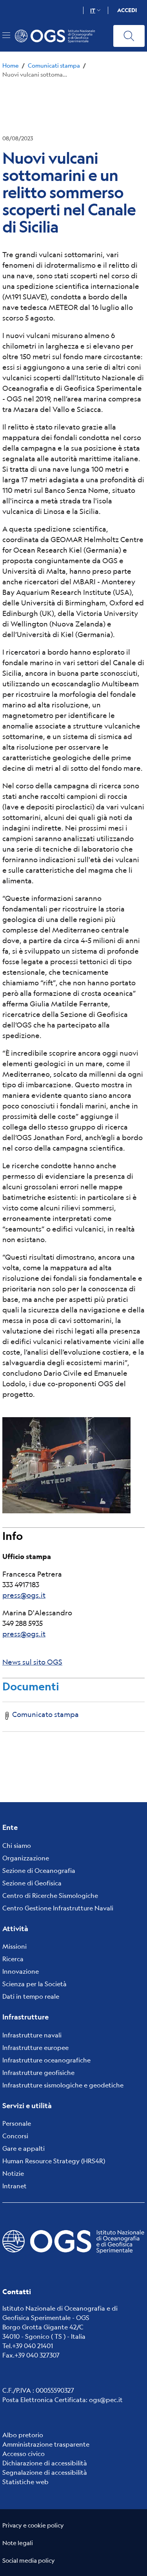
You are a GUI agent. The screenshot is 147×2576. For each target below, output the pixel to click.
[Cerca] (129, 36)
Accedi (127, 10)
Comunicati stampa (54, 65)
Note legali (18, 2543)
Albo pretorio (23, 2435)
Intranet (15, 2186)
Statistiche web (25, 2482)
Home (11, 65)
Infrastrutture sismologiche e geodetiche (63, 2085)
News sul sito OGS (32, 1662)
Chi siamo (17, 1845)
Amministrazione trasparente (46, 2444)
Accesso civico (24, 2453)
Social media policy (29, 2560)
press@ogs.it (24, 1595)
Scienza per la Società (34, 1984)
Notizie (13, 2173)
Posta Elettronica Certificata (44, 2400)
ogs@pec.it (106, 2400)
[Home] (59, 36)
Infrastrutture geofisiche (38, 2072)
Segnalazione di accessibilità (45, 2472)
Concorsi (15, 2136)
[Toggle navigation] (6, 35)
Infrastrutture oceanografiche (46, 2060)
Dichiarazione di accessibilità (45, 2463)
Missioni (15, 1946)
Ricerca (13, 1959)
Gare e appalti (24, 2148)
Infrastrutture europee (35, 2047)
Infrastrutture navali (32, 2035)
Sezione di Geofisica (32, 1883)
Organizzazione (26, 1858)
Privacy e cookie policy (33, 2525)
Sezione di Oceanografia (39, 1870)
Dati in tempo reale (31, 1996)
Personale (17, 2123)
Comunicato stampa (45, 1714)
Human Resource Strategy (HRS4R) (54, 2161)
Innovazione (21, 1971)
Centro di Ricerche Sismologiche (50, 1895)
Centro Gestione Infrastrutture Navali (58, 1908)
